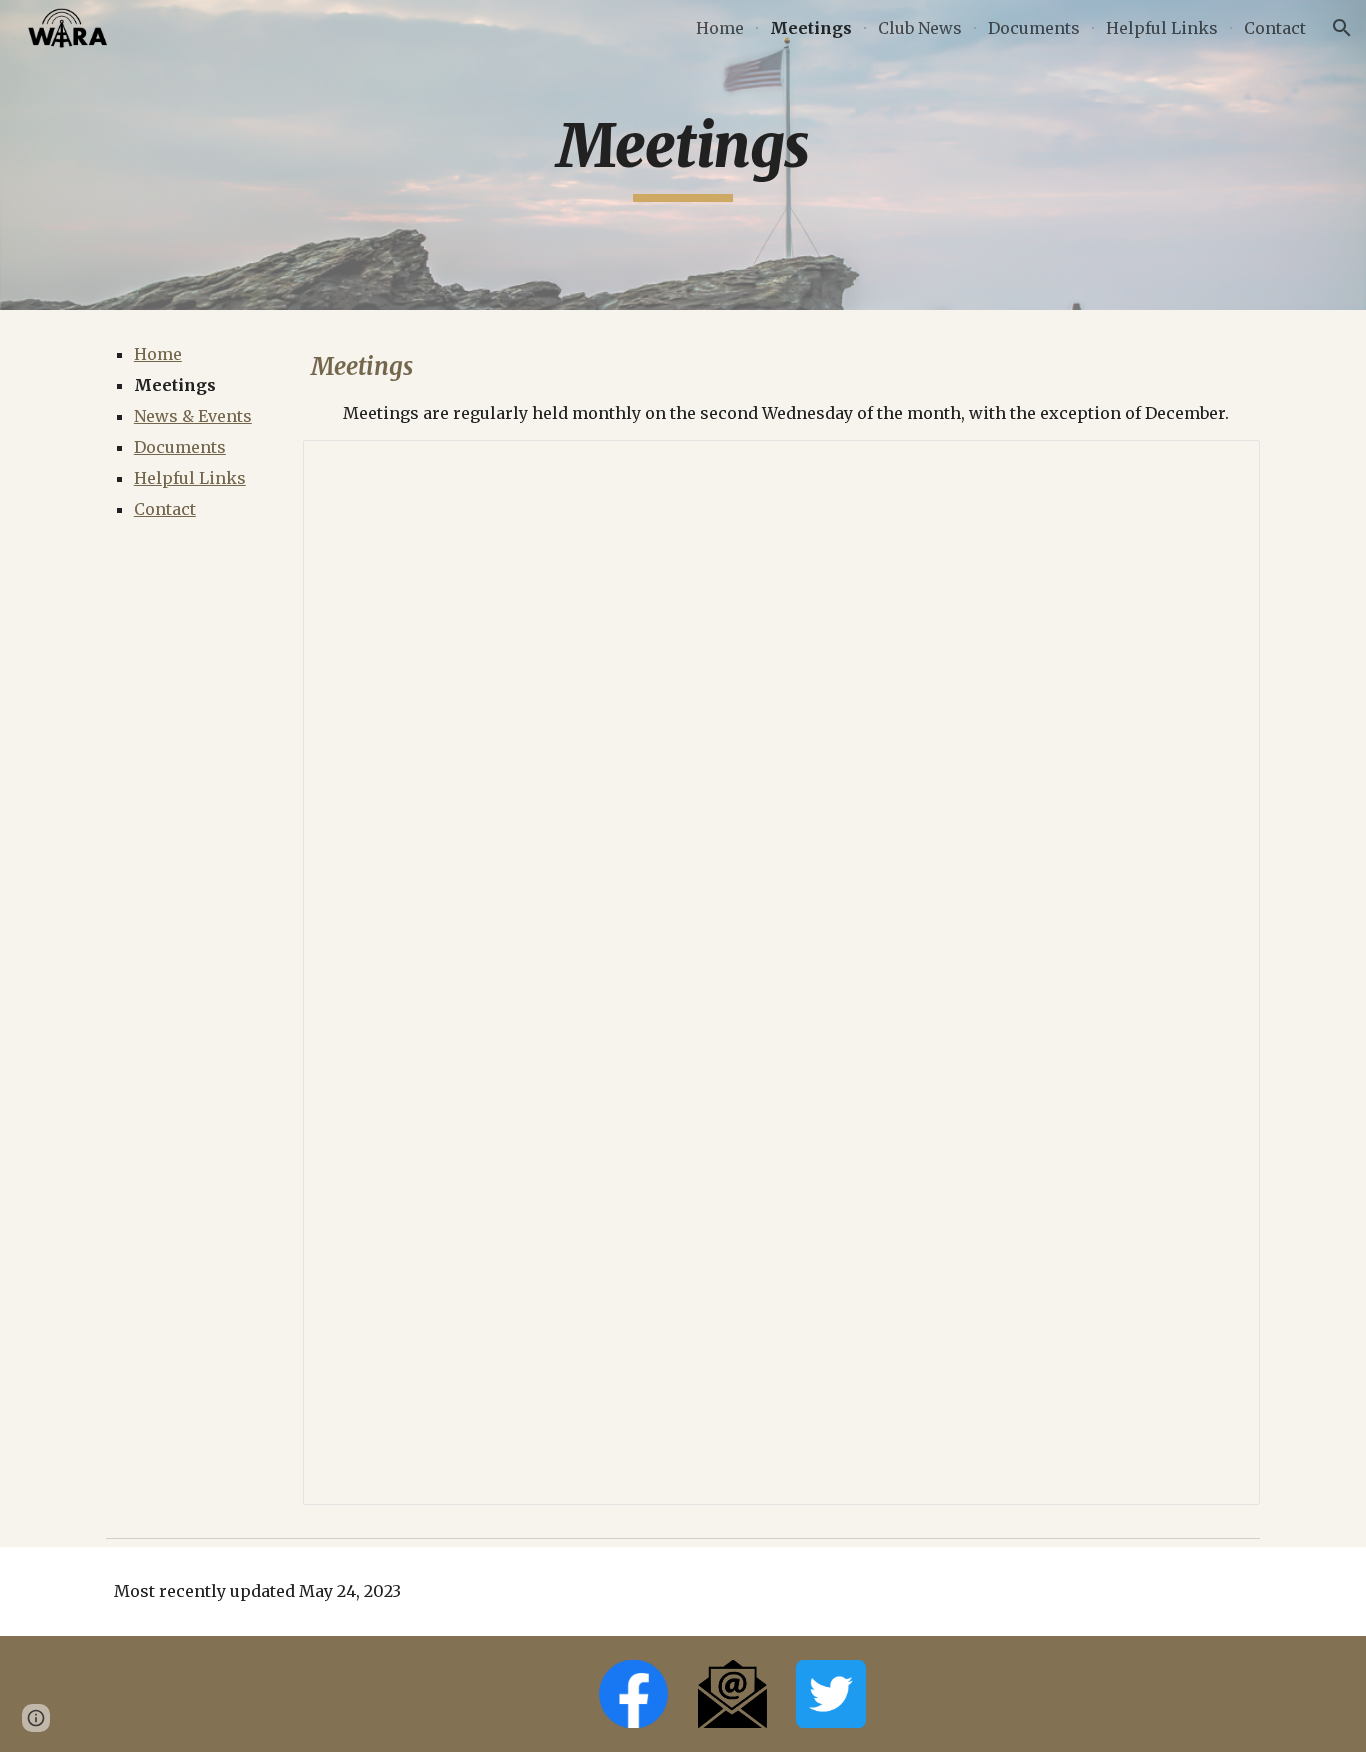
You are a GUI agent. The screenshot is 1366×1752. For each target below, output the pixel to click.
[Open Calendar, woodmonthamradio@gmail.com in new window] (1222, 466)
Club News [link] (920, 28)
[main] (683, 155)
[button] (1342, 28)
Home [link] (720, 28)
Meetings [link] (811, 28)
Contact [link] (1275, 28)
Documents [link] (1034, 28)
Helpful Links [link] (1162, 28)
